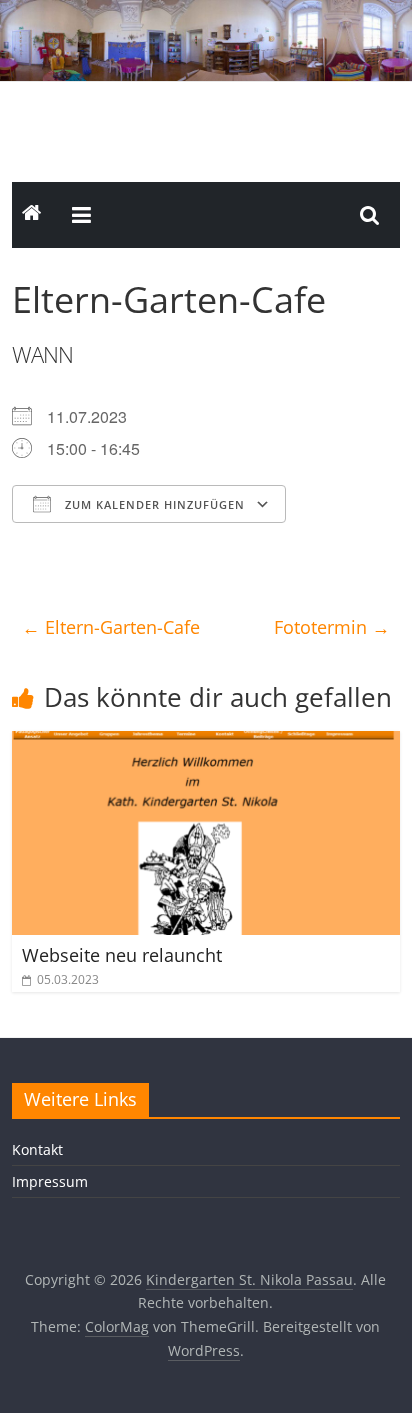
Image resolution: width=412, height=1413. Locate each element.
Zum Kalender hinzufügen (153, 504)
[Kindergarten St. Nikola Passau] (206, 12)
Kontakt (37, 1149)
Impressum (50, 1181)
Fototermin (332, 627)
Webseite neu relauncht (122, 955)
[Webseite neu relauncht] (205, 743)
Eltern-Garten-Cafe (111, 627)
